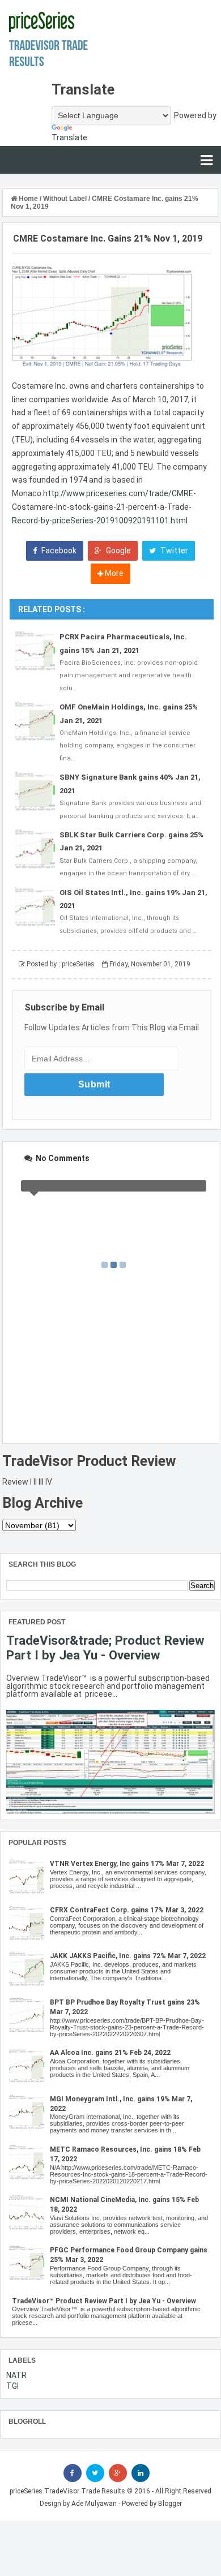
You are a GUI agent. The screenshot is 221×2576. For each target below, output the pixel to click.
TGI (12, 2386)
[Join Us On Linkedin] (141, 2473)
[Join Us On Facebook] (73, 2473)
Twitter (173, 551)
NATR (16, 2375)
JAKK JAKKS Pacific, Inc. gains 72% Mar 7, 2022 (128, 1956)
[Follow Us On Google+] (118, 2473)
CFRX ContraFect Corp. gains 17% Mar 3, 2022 (127, 1910)
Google (118, 551)
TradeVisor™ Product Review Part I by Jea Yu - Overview (104, 2301)
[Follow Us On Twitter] (95, 2473)
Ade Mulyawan (94, 2504)
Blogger (170, 2504)
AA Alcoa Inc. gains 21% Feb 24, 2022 (110, 2053)
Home (28, 199)
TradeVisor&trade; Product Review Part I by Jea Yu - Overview (105, 1648)
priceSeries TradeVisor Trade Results (67, 2491)
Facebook (58, 551)
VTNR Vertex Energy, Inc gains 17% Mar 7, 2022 (127, 1864)
